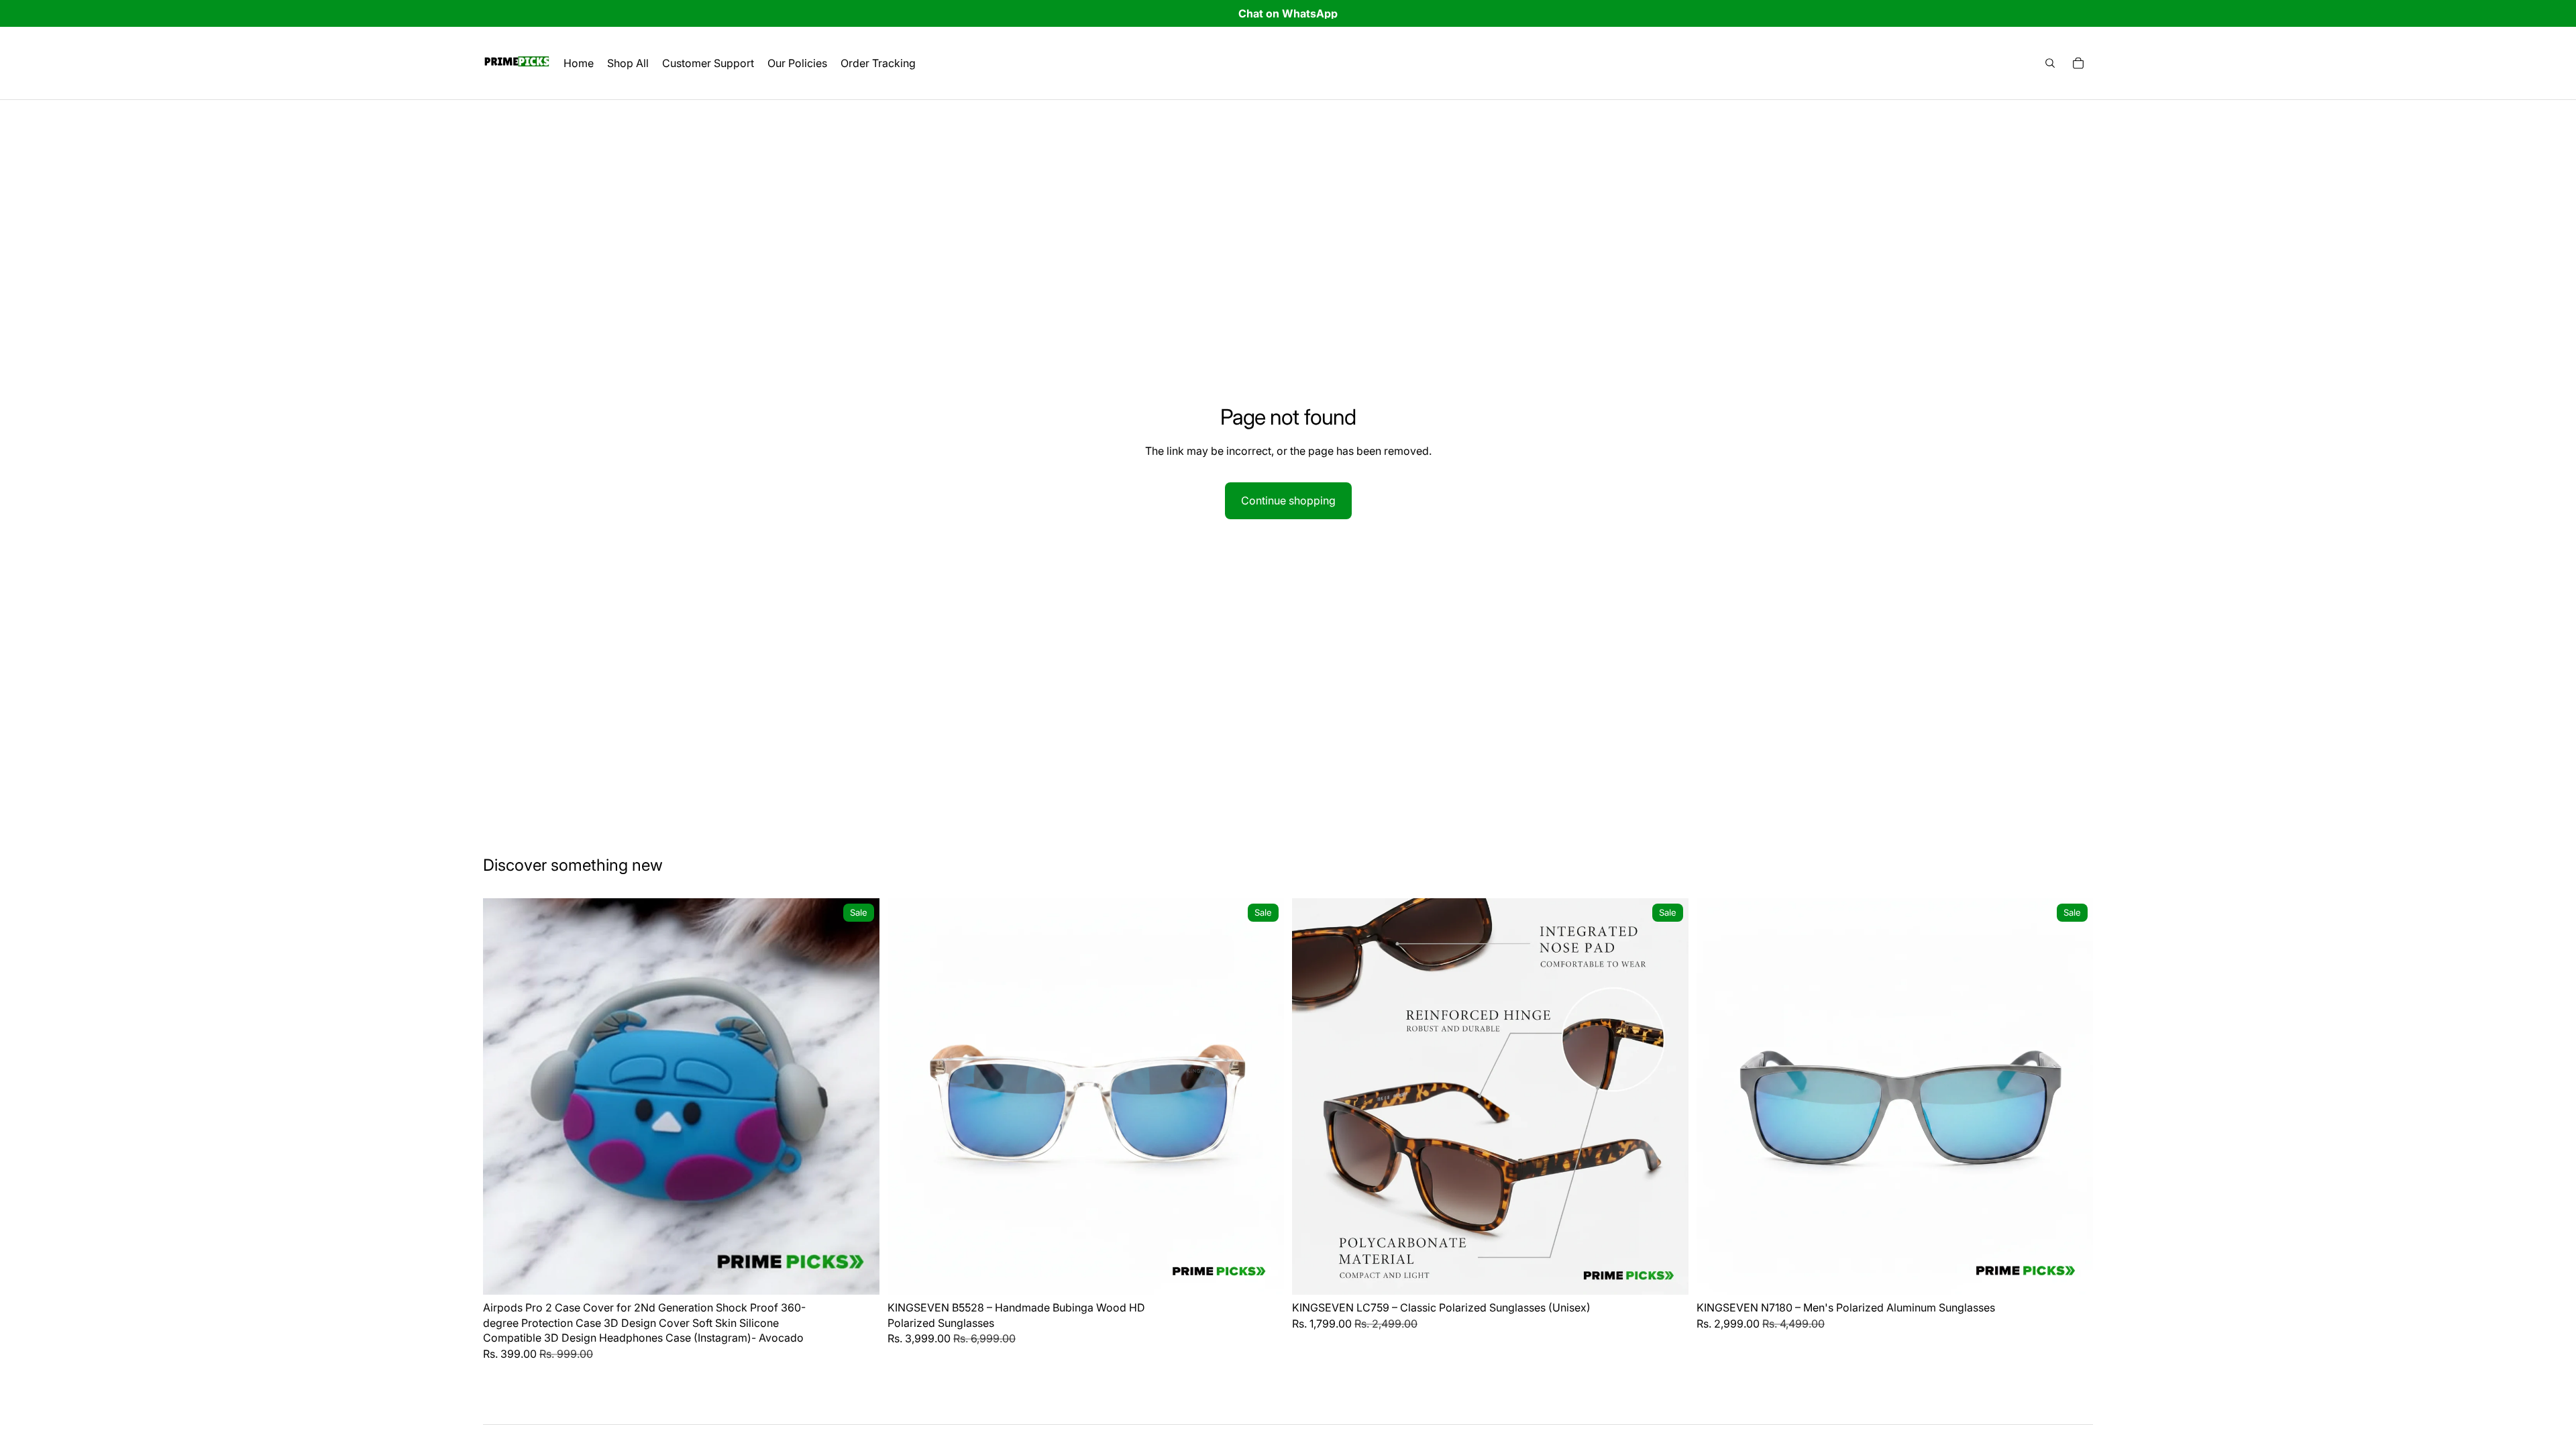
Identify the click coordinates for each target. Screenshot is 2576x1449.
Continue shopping (1288, 500)
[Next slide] (859, 1097)
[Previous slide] (503, 1097)
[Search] (2050, 63)
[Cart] (2078, 63)
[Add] (859, 1275)
